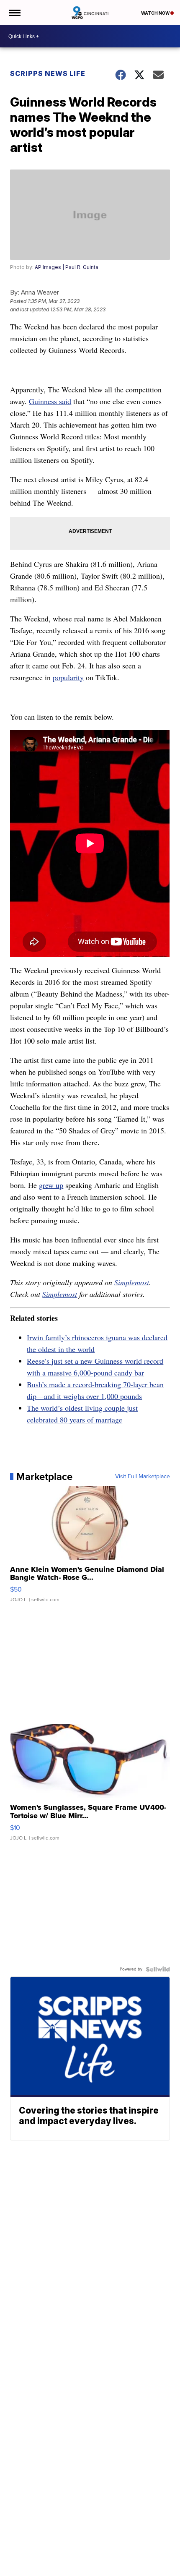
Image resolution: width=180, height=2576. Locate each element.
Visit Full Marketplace (143, 1477)
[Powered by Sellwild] (158, 1969)
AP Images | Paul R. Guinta (67, 267)
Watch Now (156, 13)
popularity (68, 677)
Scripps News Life (48, 73)
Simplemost (132, 1282)
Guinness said (50, 401)
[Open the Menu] (14, 13)
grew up (51, 1185)
